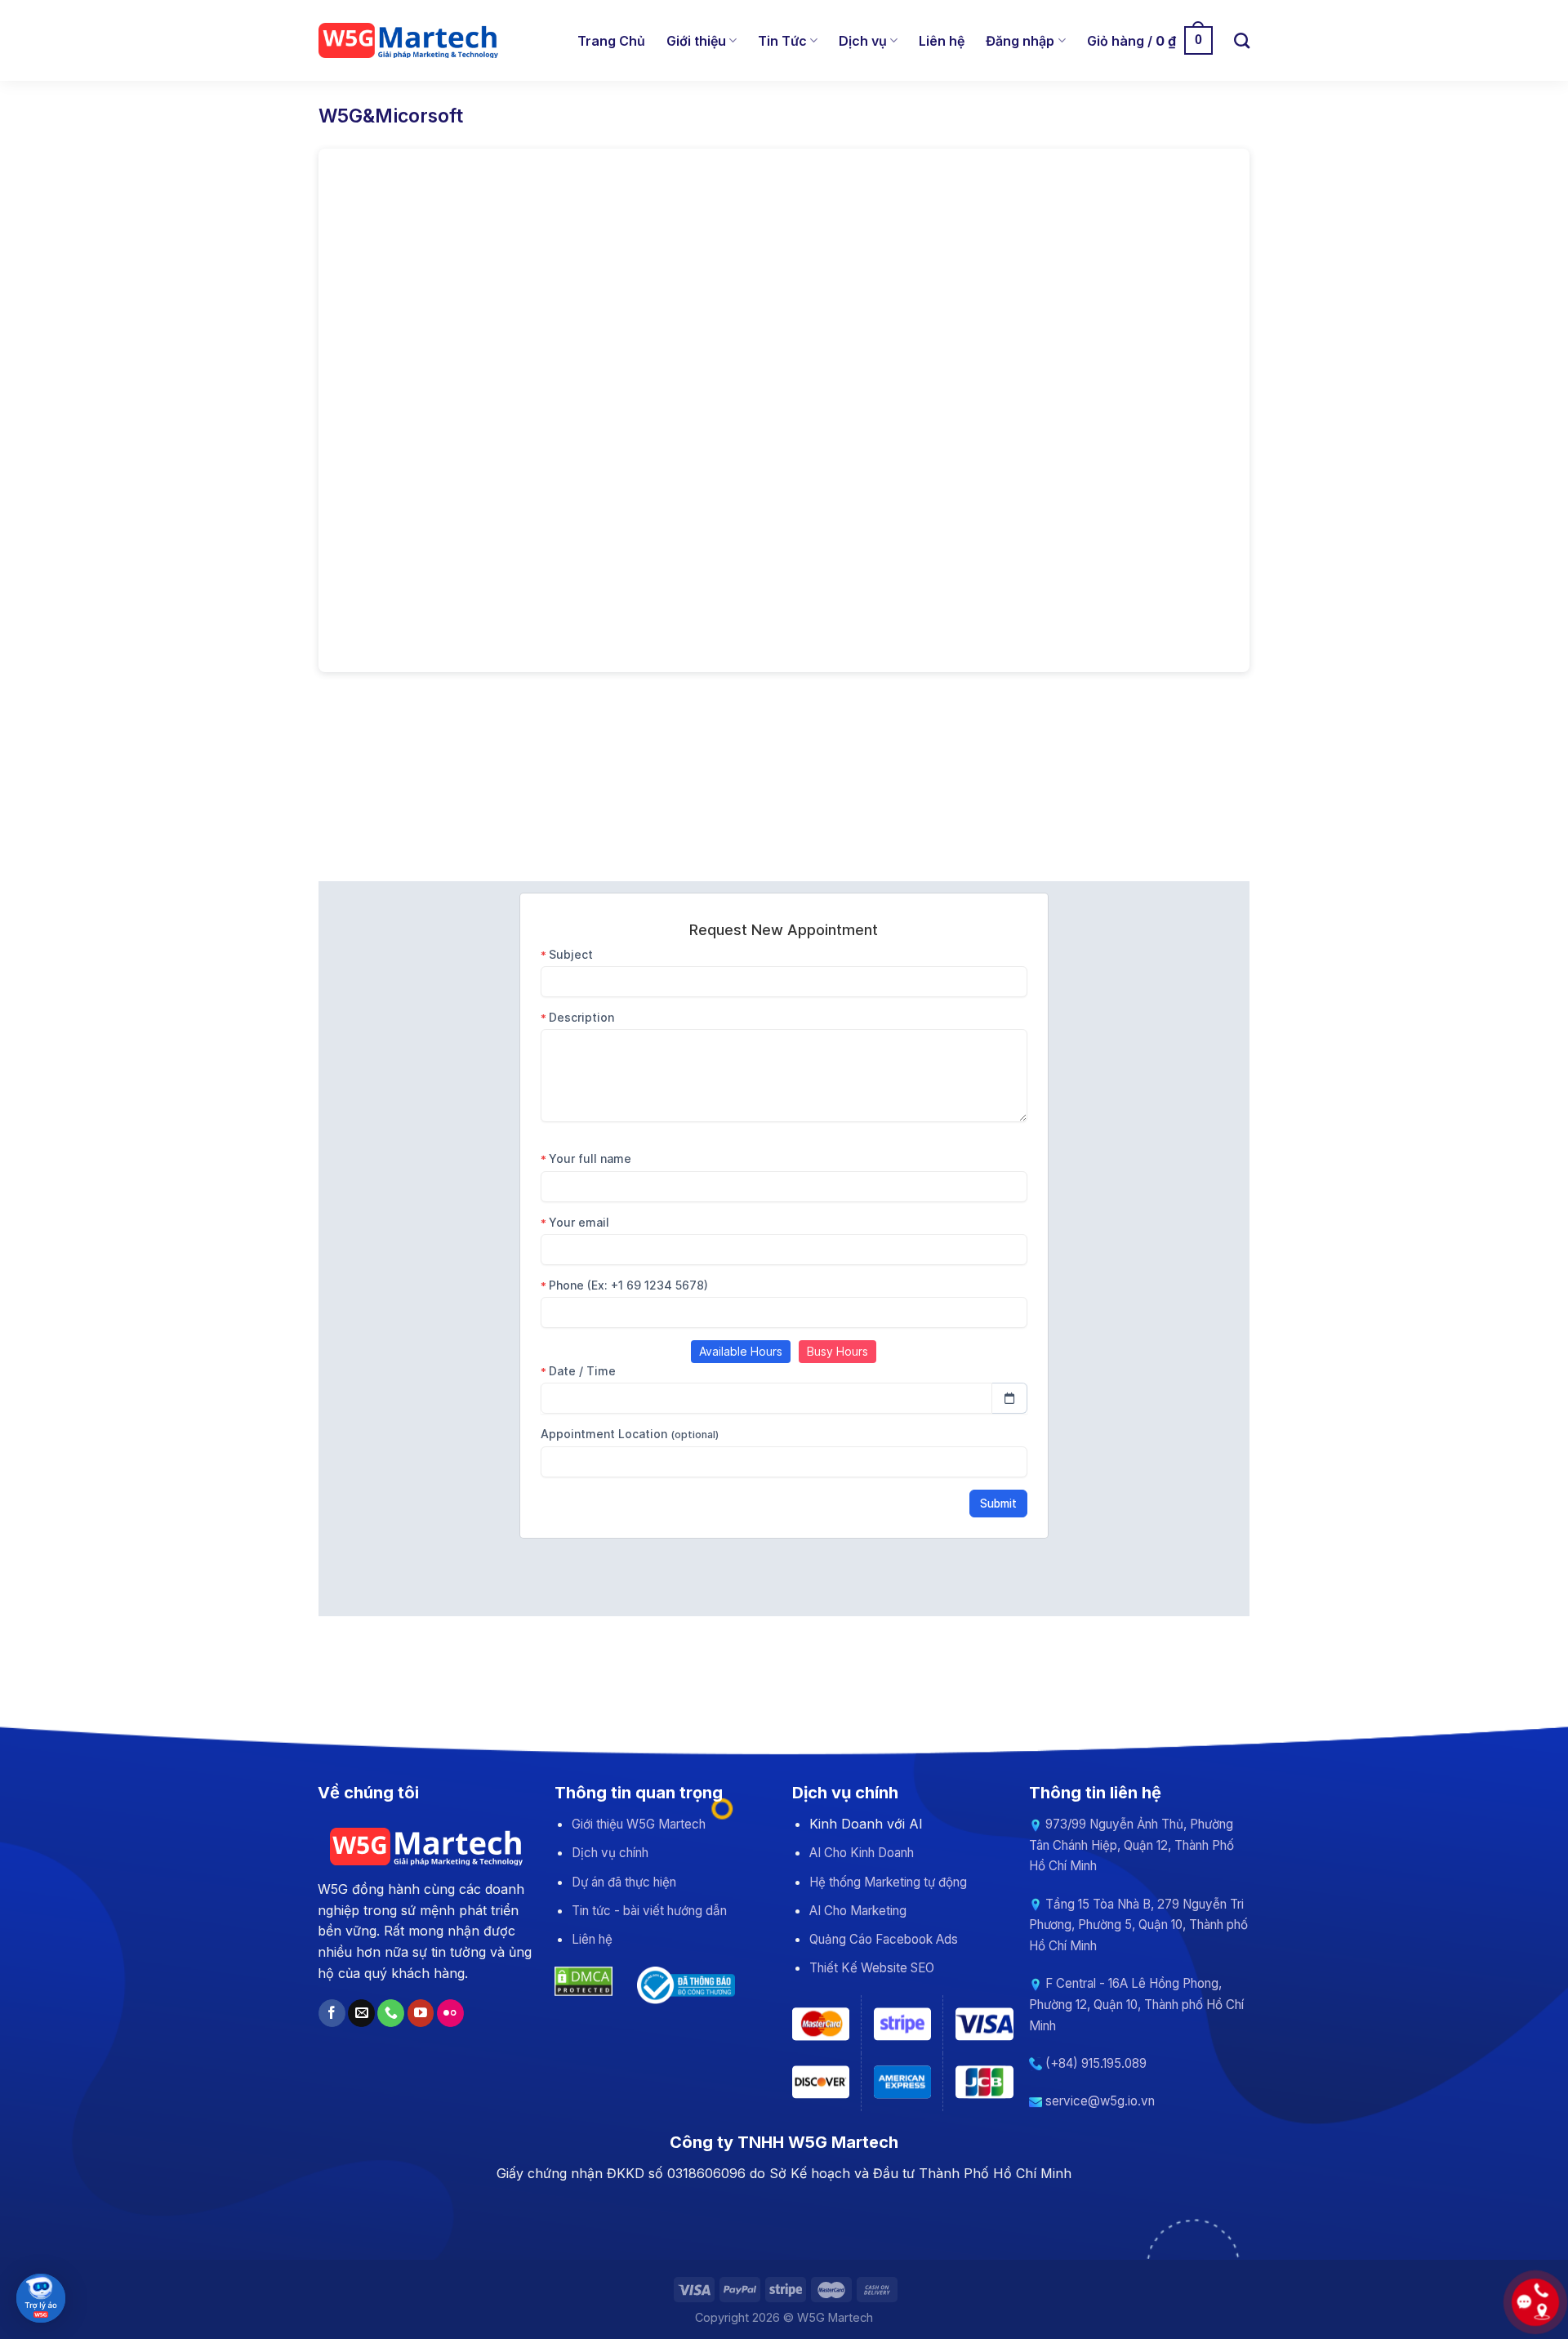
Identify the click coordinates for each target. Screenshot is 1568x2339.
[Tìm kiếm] (1242, 40)
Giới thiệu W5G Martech (639, 1824)
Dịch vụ (863, 41)
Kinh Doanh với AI (866, 1824)
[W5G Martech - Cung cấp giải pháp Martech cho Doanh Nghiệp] (410, 41)
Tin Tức (782, 41)
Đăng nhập (1020, 41)
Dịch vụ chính (610, 1853)
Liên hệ (942, 41)
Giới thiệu (696, 41)
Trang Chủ (611, 41)
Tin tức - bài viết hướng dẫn (649, 1911)
